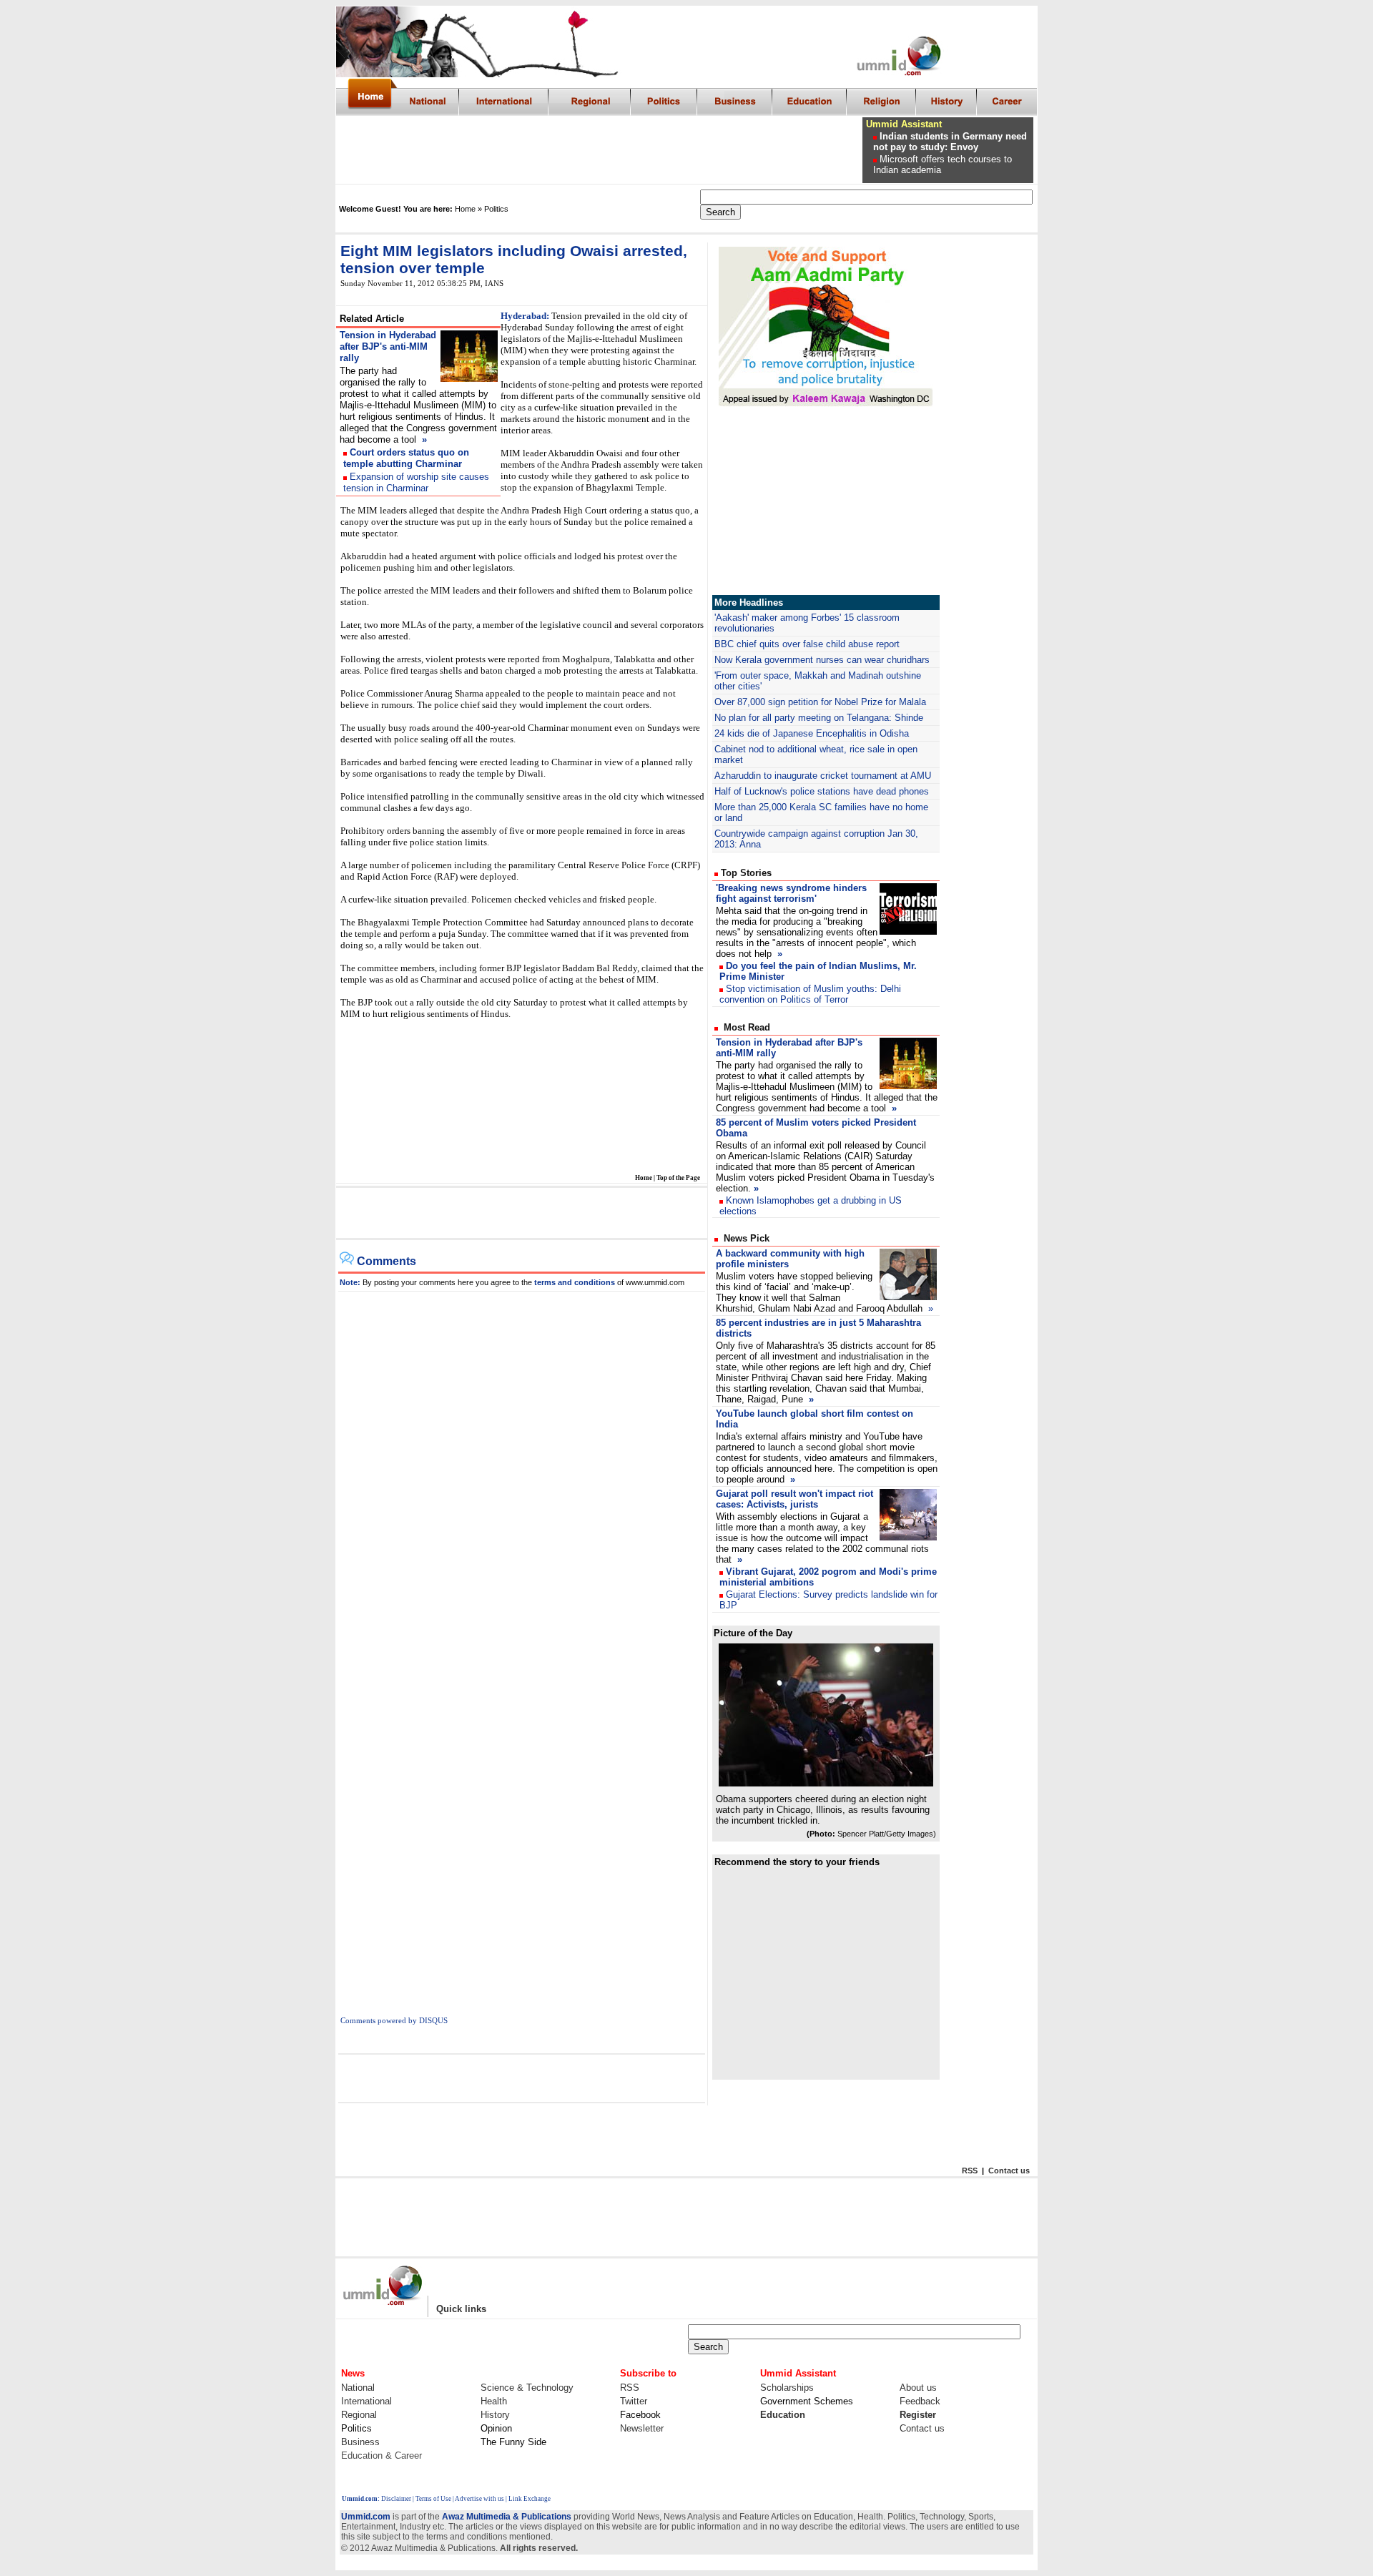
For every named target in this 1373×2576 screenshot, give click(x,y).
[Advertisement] (600, 150)
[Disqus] (522, 1470)
